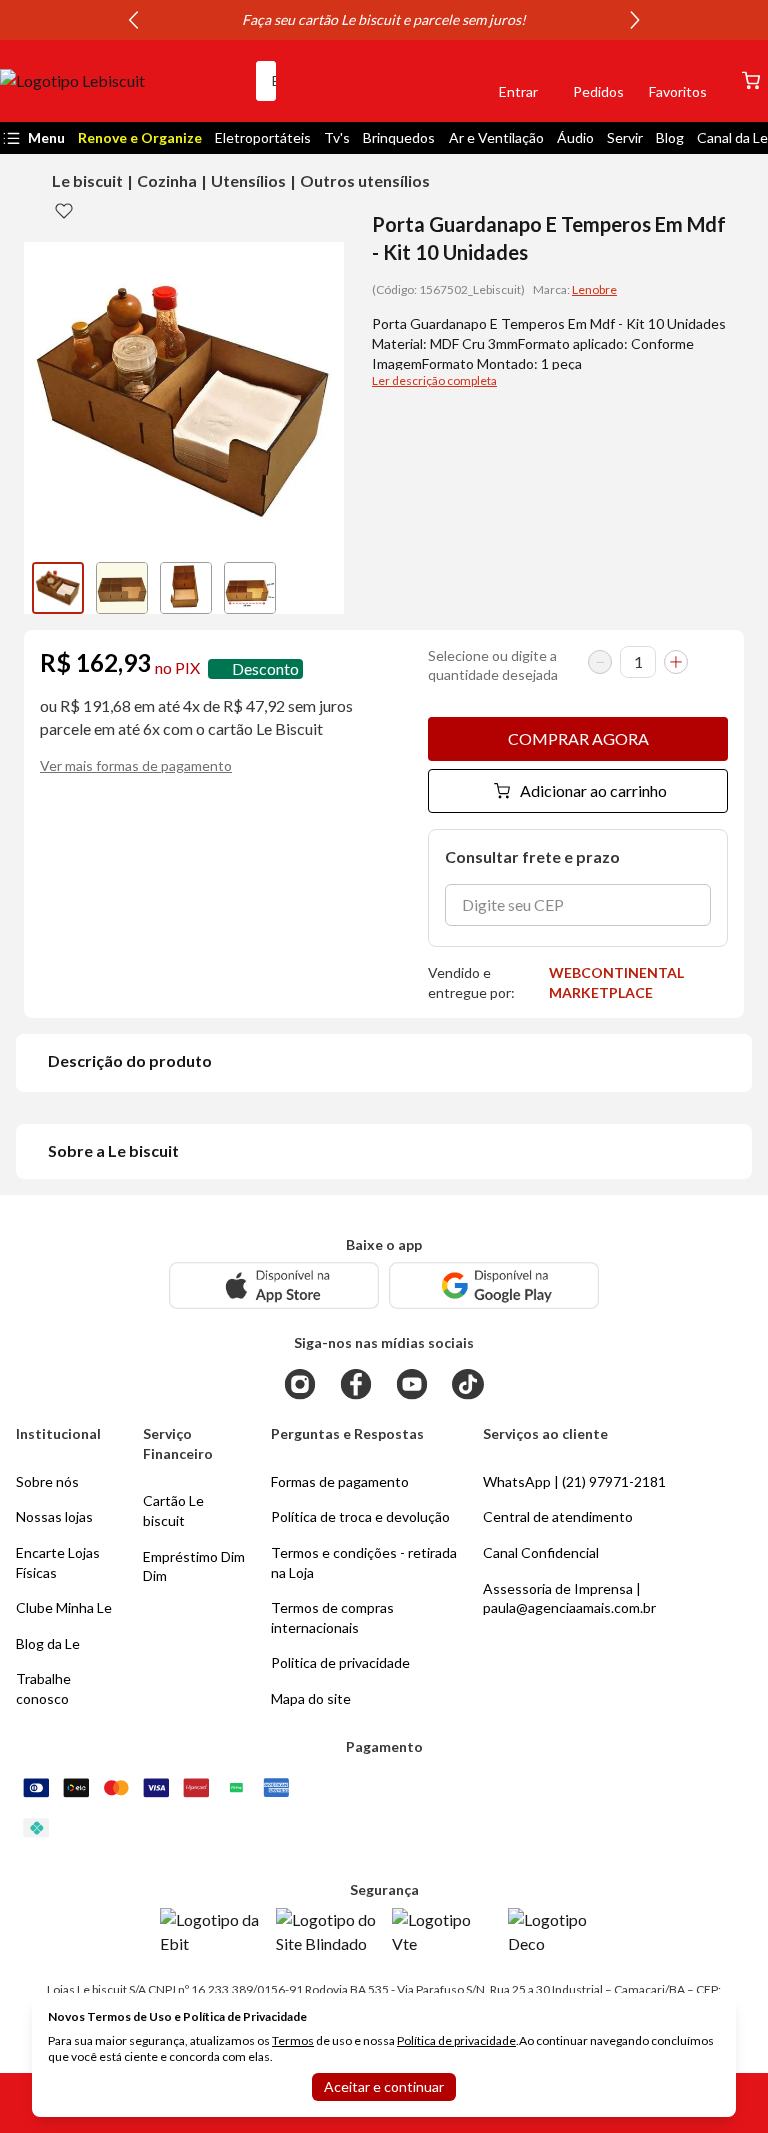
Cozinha (167, 180)
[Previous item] (133, 20)
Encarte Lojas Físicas (58, 1562)
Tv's (337, 137)
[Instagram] (300, 1384)
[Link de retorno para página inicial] (120, 81)
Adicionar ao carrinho (593, 790)
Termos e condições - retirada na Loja (364, 1562)
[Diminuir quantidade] (600, 662)
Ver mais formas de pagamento (136, 765)
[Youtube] (412, 1384)
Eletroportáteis (263, 137)
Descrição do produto (130, 1060)
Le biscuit (87, 180)
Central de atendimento (558, 1516)
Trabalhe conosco (43, 1688)
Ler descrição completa (434, 380)
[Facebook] (356, 1384)
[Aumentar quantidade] (676, 662)
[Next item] (635, 20)
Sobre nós (47, 1481)
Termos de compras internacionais (332, 1617)
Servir (625, 137)
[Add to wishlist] (64, 210)
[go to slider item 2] (186, 588)
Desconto (265, 668)
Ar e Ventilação (496, 137)
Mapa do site (311, 1698)
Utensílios (248, 180)
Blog (670, 137)
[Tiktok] (468, 1384)
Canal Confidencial (541, 1552)
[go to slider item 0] (58, 588)
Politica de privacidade (340, 1662)
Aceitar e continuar (384, 2086)
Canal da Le (732, 137)
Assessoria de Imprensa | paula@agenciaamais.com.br (569, 1598)
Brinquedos (399, 137)
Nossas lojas (54, 1516)
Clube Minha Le (64, 1607)
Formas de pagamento (340, 1481)
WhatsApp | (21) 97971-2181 (574, 1481)
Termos (293, 2040)
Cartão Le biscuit (173, 1510)
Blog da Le (48, 1643)
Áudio (575, 137)
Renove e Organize (140, 137)
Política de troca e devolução (360, 1516)
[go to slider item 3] (250, 588)
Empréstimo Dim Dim (194, 1566)
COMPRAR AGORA (578, 738)
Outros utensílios (365, 180)
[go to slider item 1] (122, 588)
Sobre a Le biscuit (113, 1150)
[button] (450, 81)
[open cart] (751, 80)
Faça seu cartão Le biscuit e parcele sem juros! (384, 19)
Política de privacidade (456, 2040)
